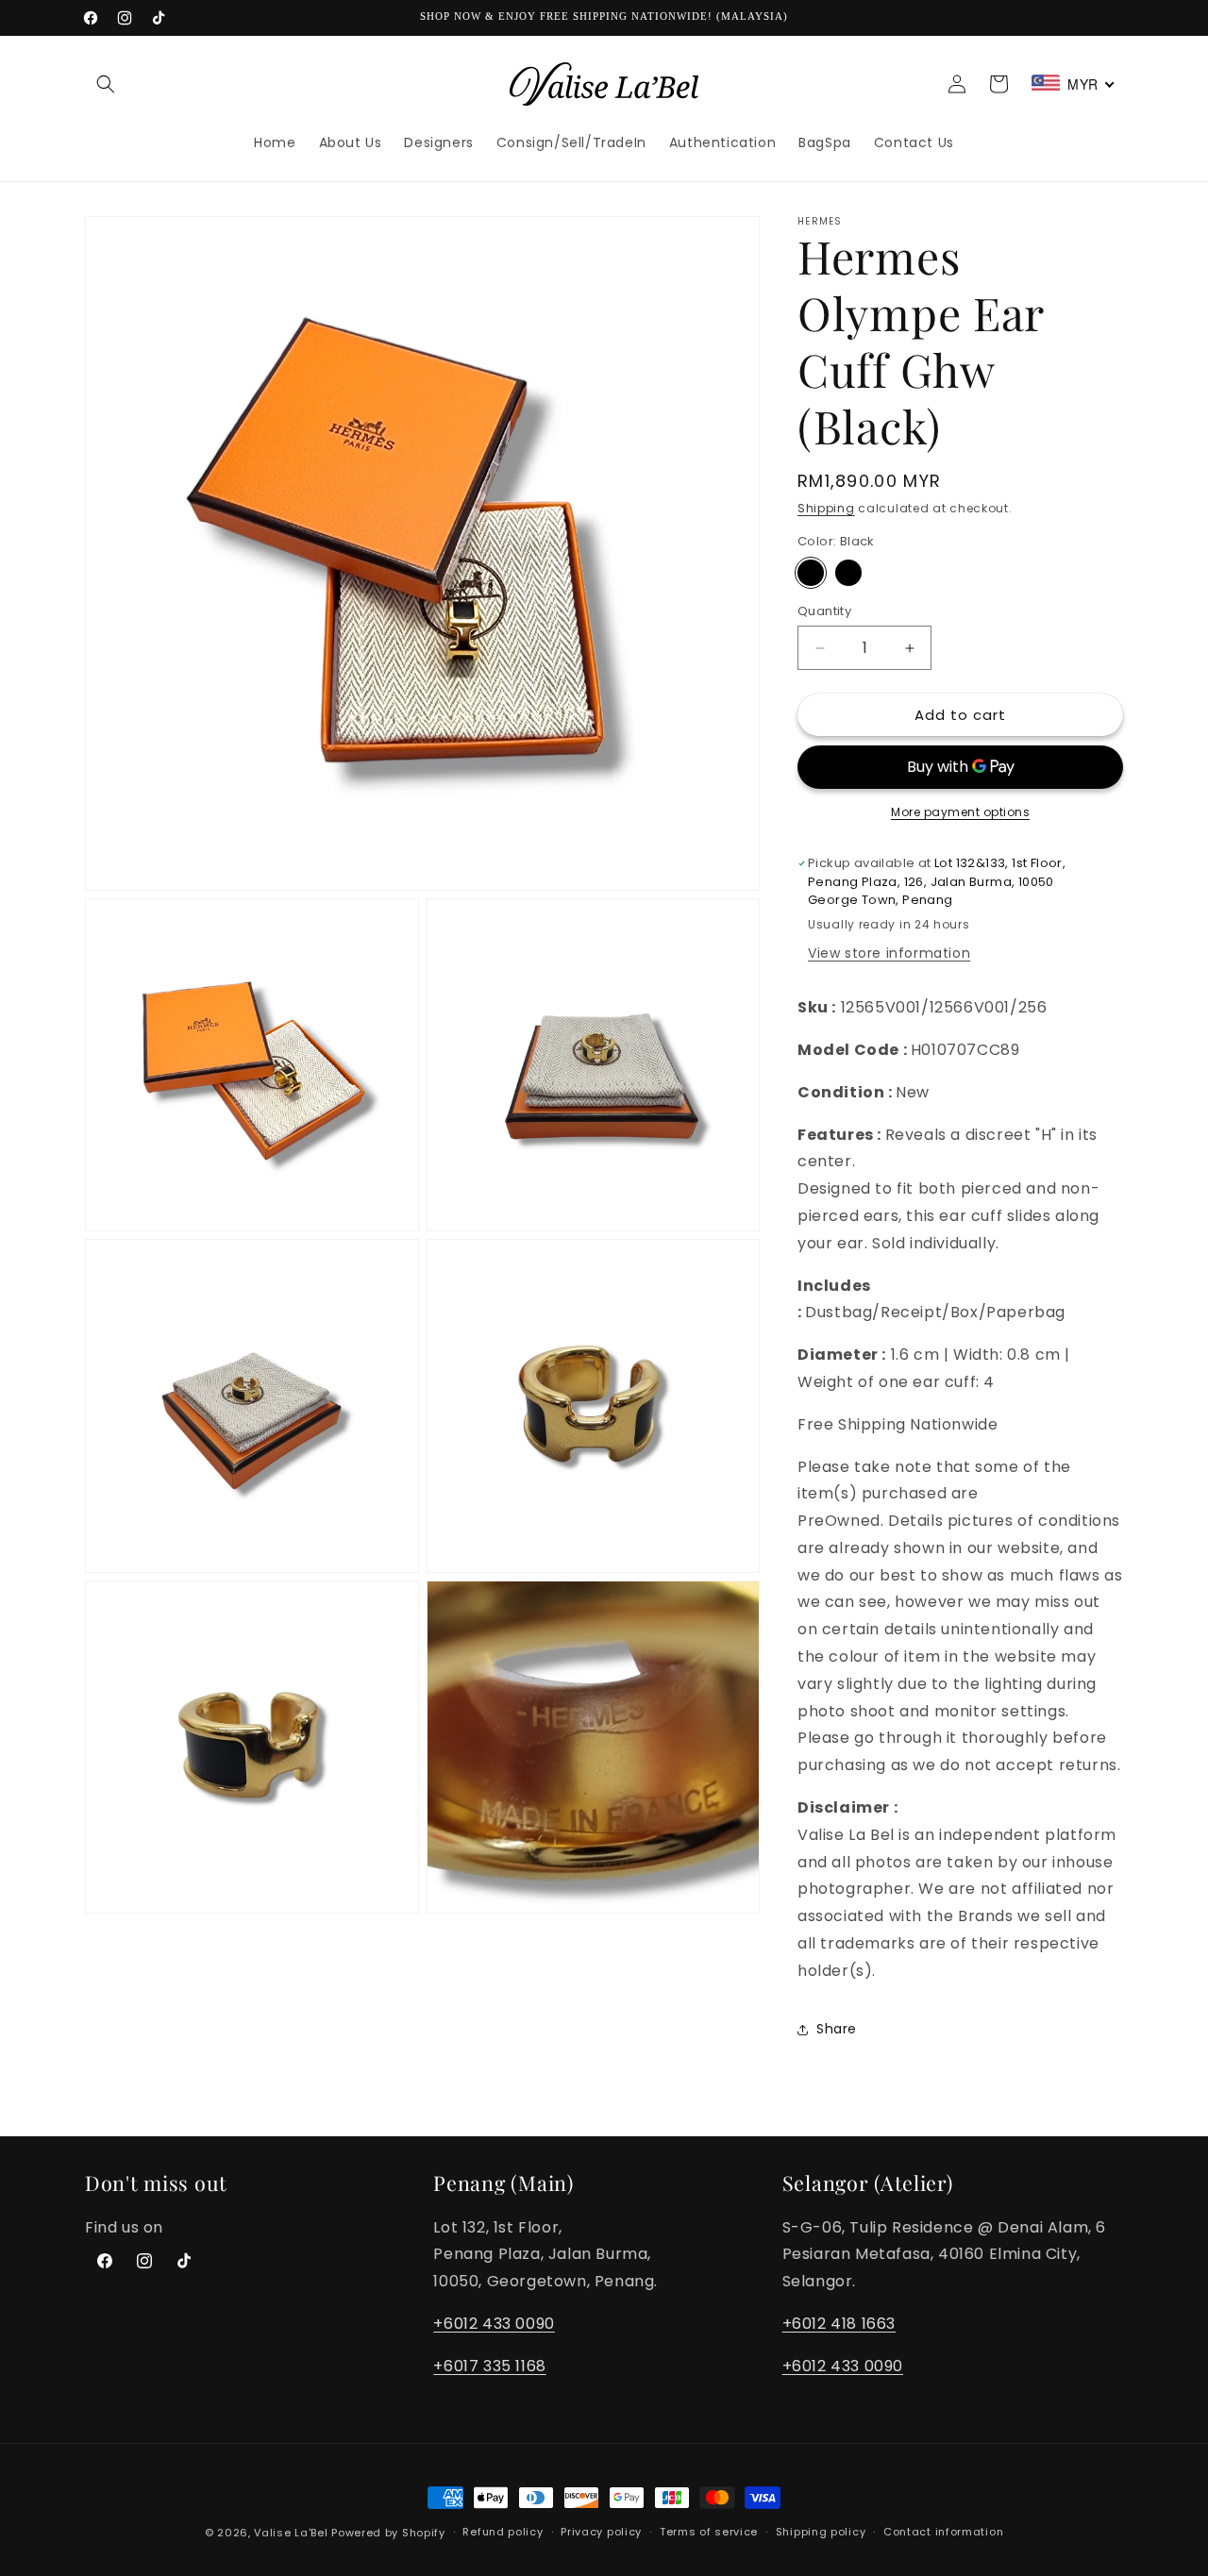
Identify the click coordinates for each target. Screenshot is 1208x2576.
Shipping (826, 508)
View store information (889, 953)
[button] (106, 84)
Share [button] (837, 2029)
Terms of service (709, 2532)
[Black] (811, 573)
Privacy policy (601, 2532)
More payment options (960, 812)
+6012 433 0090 (494, 2324)
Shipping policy (821, 2532)
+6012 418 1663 (839, 2324)
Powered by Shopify (388, 2533)
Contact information (943, 2532)
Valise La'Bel (291, 2533)
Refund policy (503, 2532)
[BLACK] (848, 573)
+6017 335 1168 (489, 2366)
